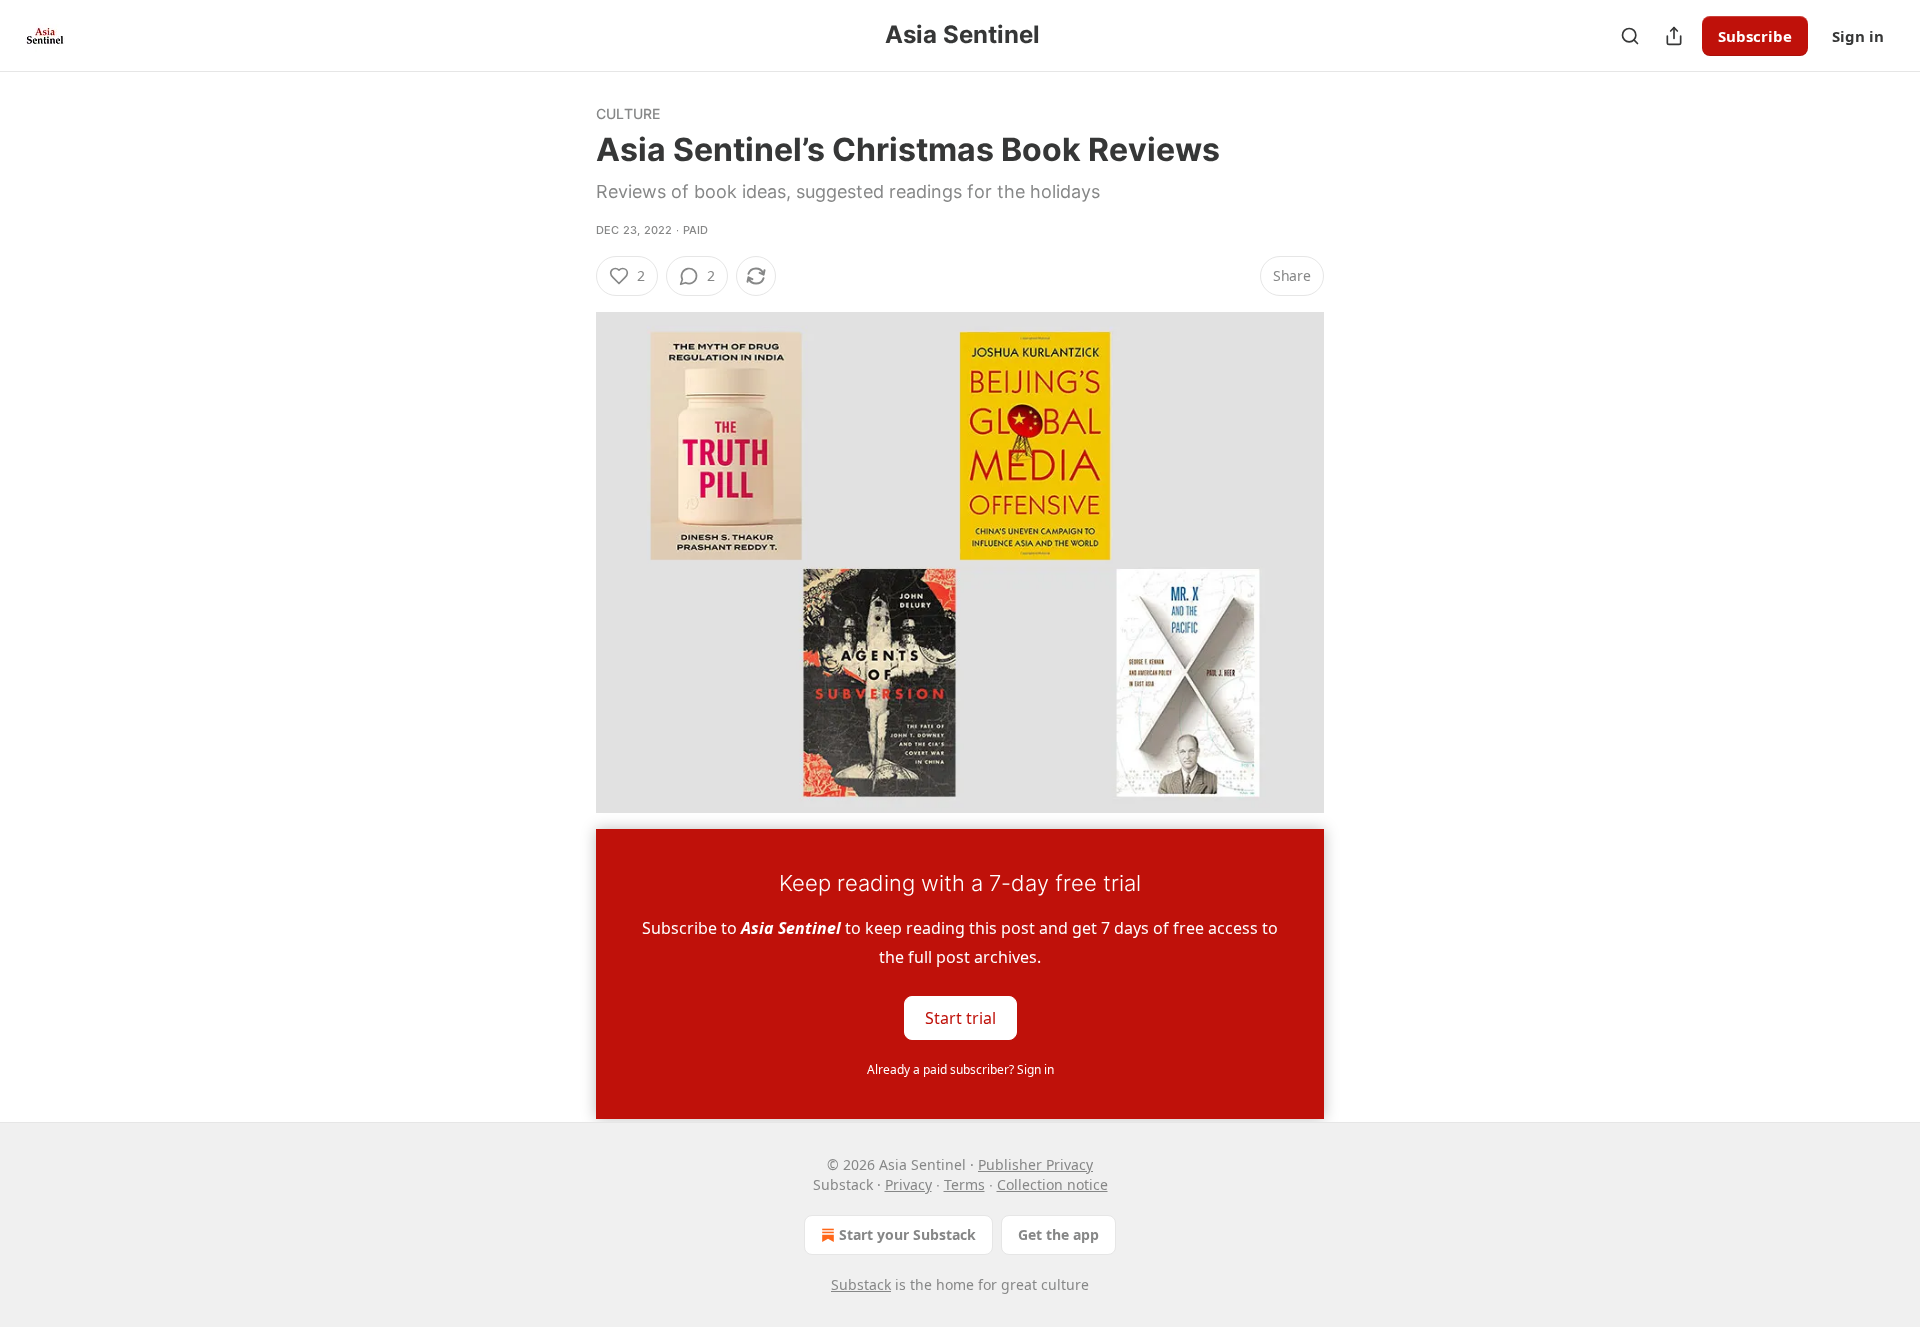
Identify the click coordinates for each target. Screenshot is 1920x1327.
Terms (964, 1184)
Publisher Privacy (1035, 1164)
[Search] (1630, 36)
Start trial (960, 1017)
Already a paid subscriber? (960, 1069)
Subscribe (1755, 36)
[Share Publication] (1674, 36)
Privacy (908, 1184)
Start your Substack (907, 1234)
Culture (628, 113)
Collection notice (1052, 1184)
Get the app (1058, 1234)
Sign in (1858, 36)
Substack (861, 1284)
